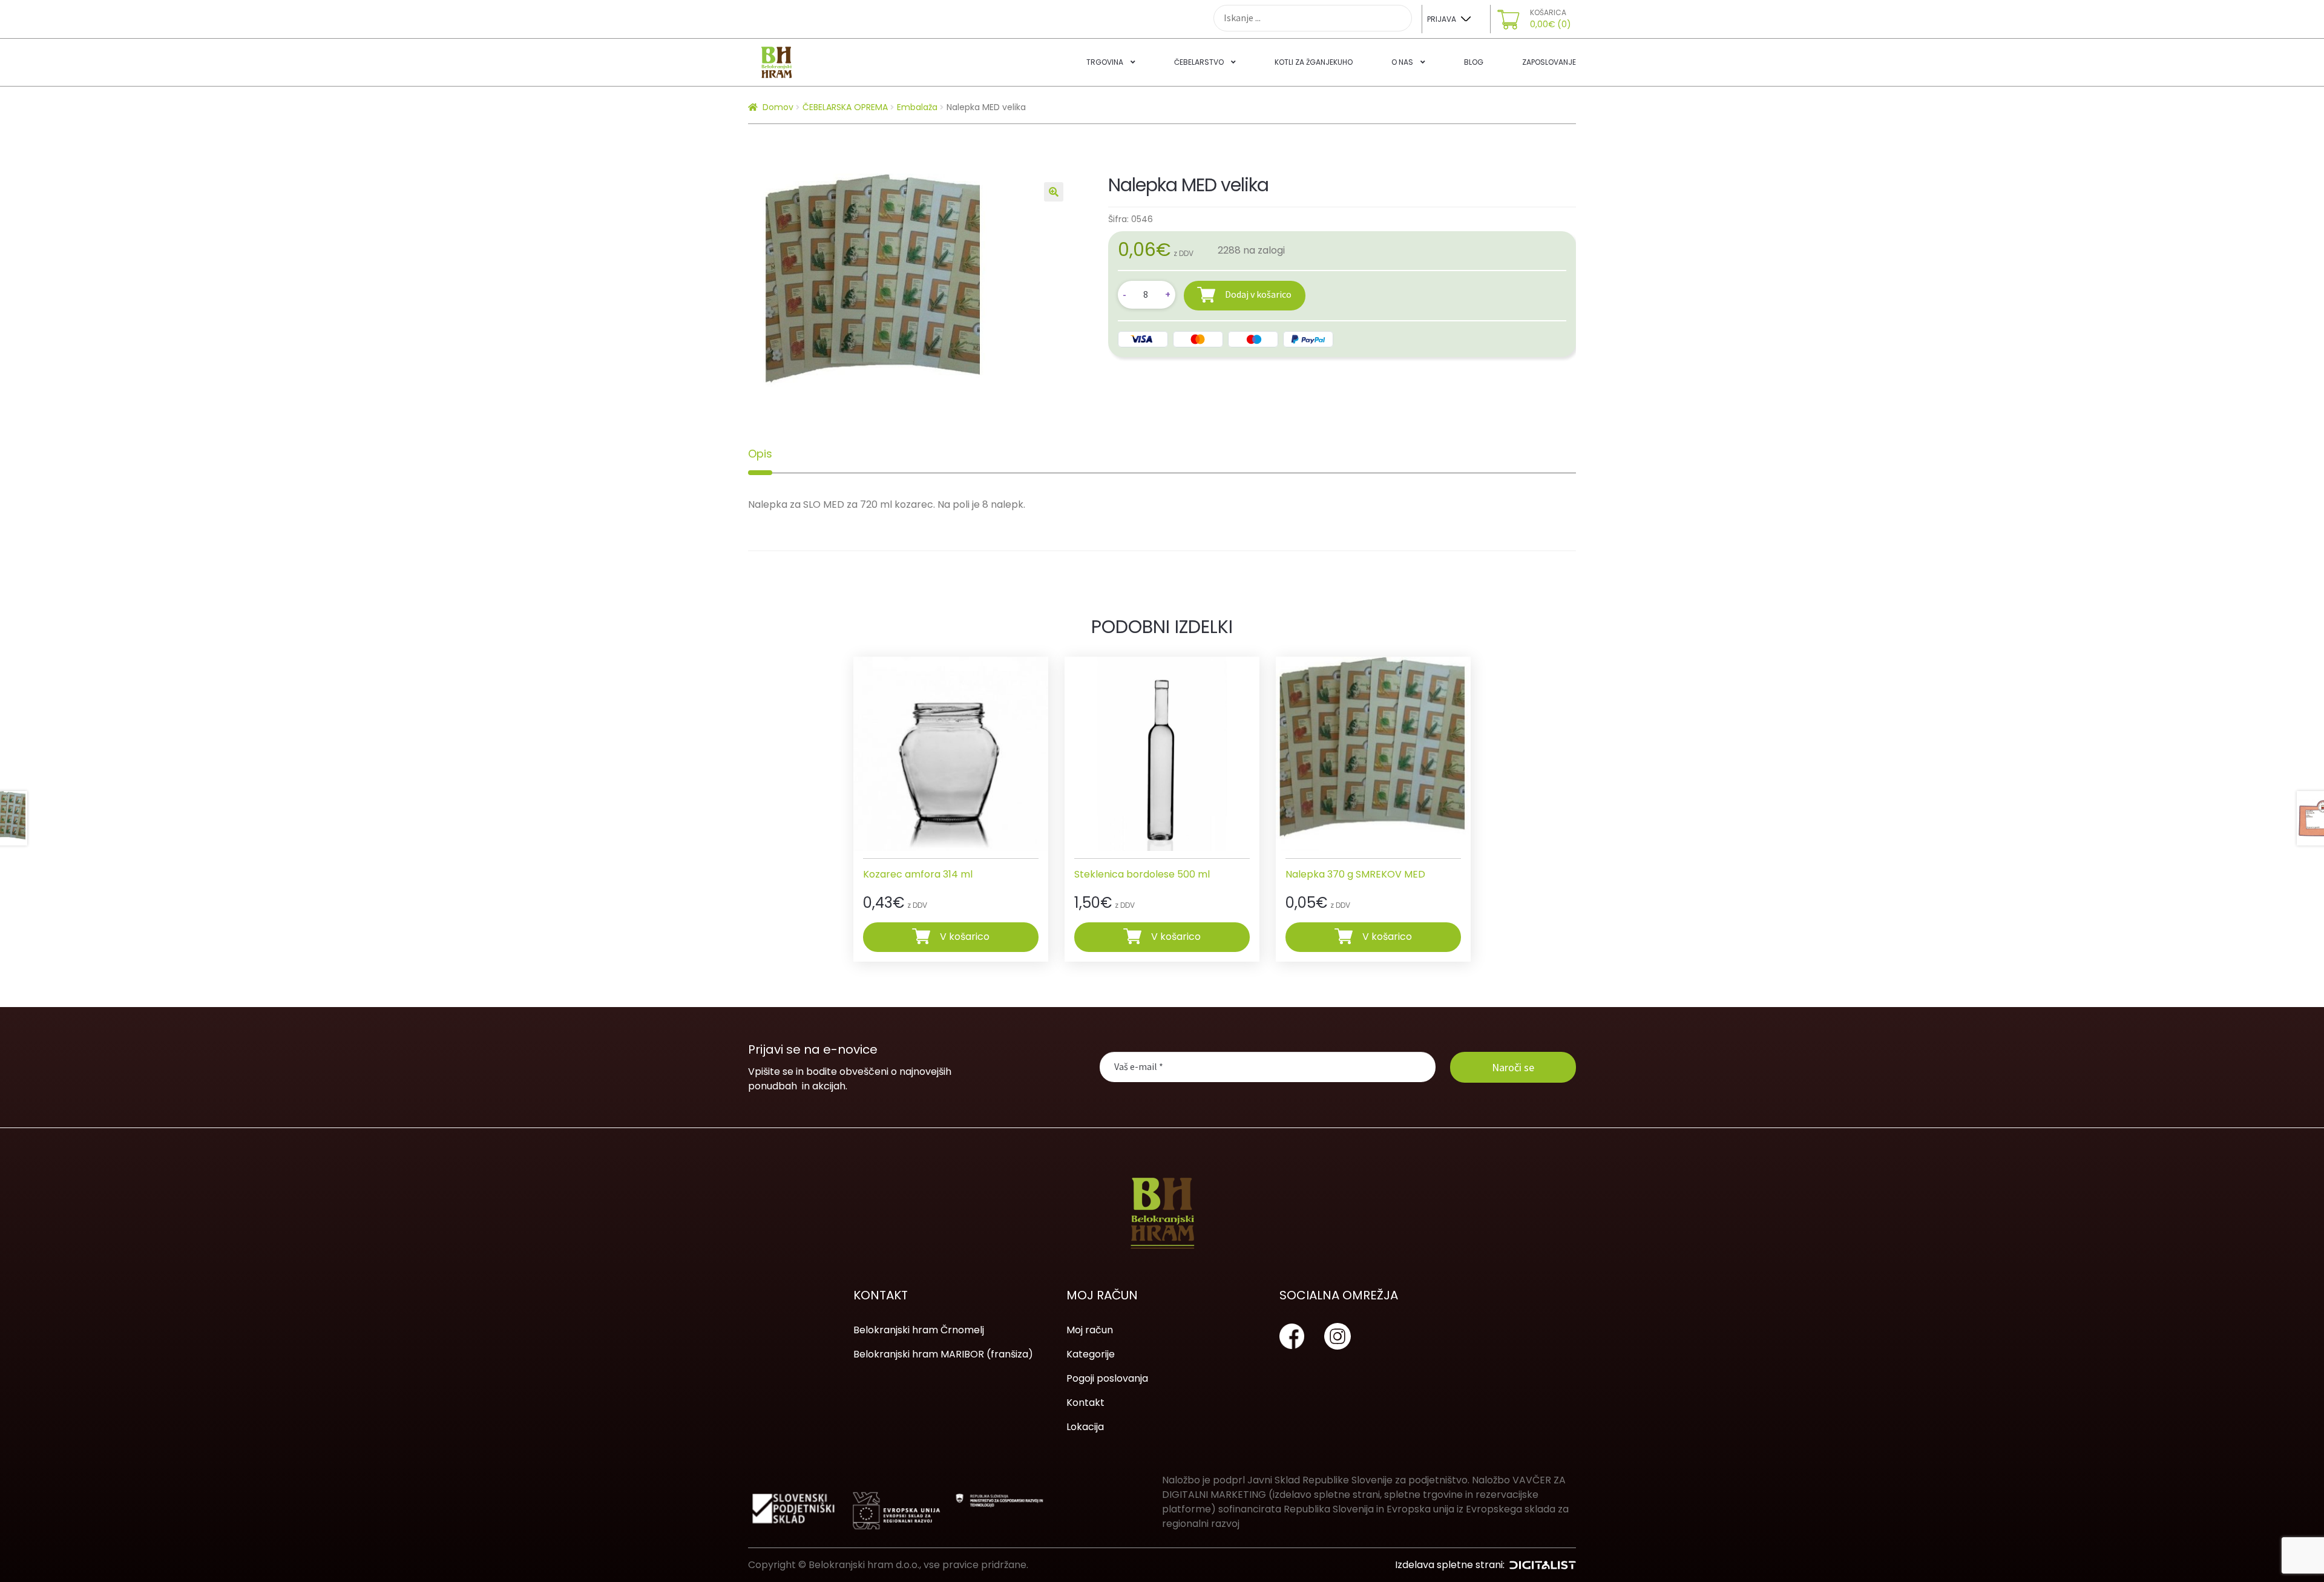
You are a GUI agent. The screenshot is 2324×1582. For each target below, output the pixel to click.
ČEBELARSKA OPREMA (845, 107)
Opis (760, 454)
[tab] (760, 454)
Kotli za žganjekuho (1314, 62)
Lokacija (1085, 1427)
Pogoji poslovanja (1107, 1378)
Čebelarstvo (1199, 62)
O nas (1402, 62)
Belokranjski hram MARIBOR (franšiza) (943, 1354)
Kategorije (1091, 1354)
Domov (778, 107)
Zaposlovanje (1549, 62)
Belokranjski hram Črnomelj (919, 1330)
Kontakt (1085, 1403)
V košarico (965, 937)
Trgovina (1105, 62)
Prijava (1442, 19)
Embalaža (917, 107)
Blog (1474, 62)
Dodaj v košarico (1258, 294)
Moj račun (1090, 1330)
